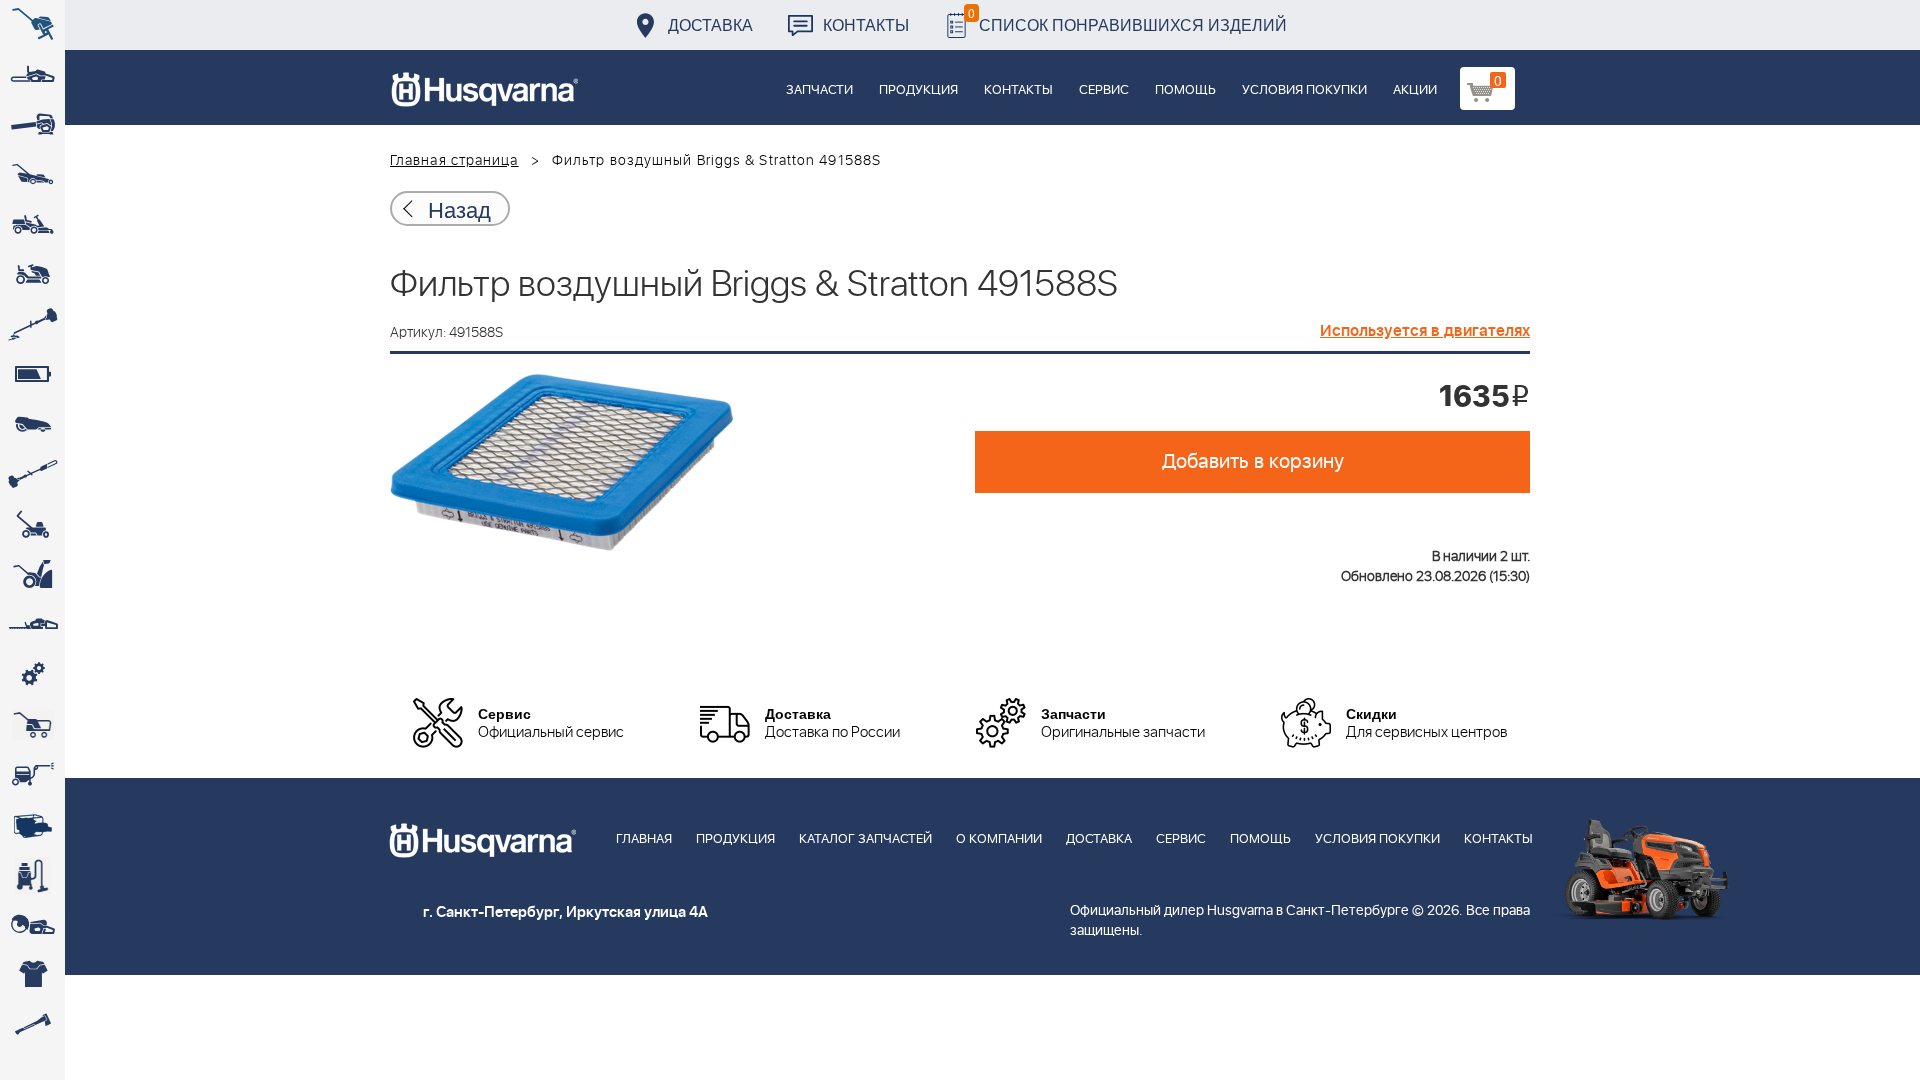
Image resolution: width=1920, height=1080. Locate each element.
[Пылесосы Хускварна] (32, 875)
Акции (1415, 90)
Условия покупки (1304, 90)
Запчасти (819, 90)
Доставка (710, 24)
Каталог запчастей (865, 839)
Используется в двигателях (1425, 331)
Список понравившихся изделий (1127, 19)
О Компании (999, 839)
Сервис (1104, 90)
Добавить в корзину (1253, 462)
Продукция (918, 90)
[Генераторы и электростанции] (32, 725)
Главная (644, 839)
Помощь (1185, 90)
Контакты (866, 24)
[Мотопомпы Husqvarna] (32, 825)
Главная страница (454, 161)
